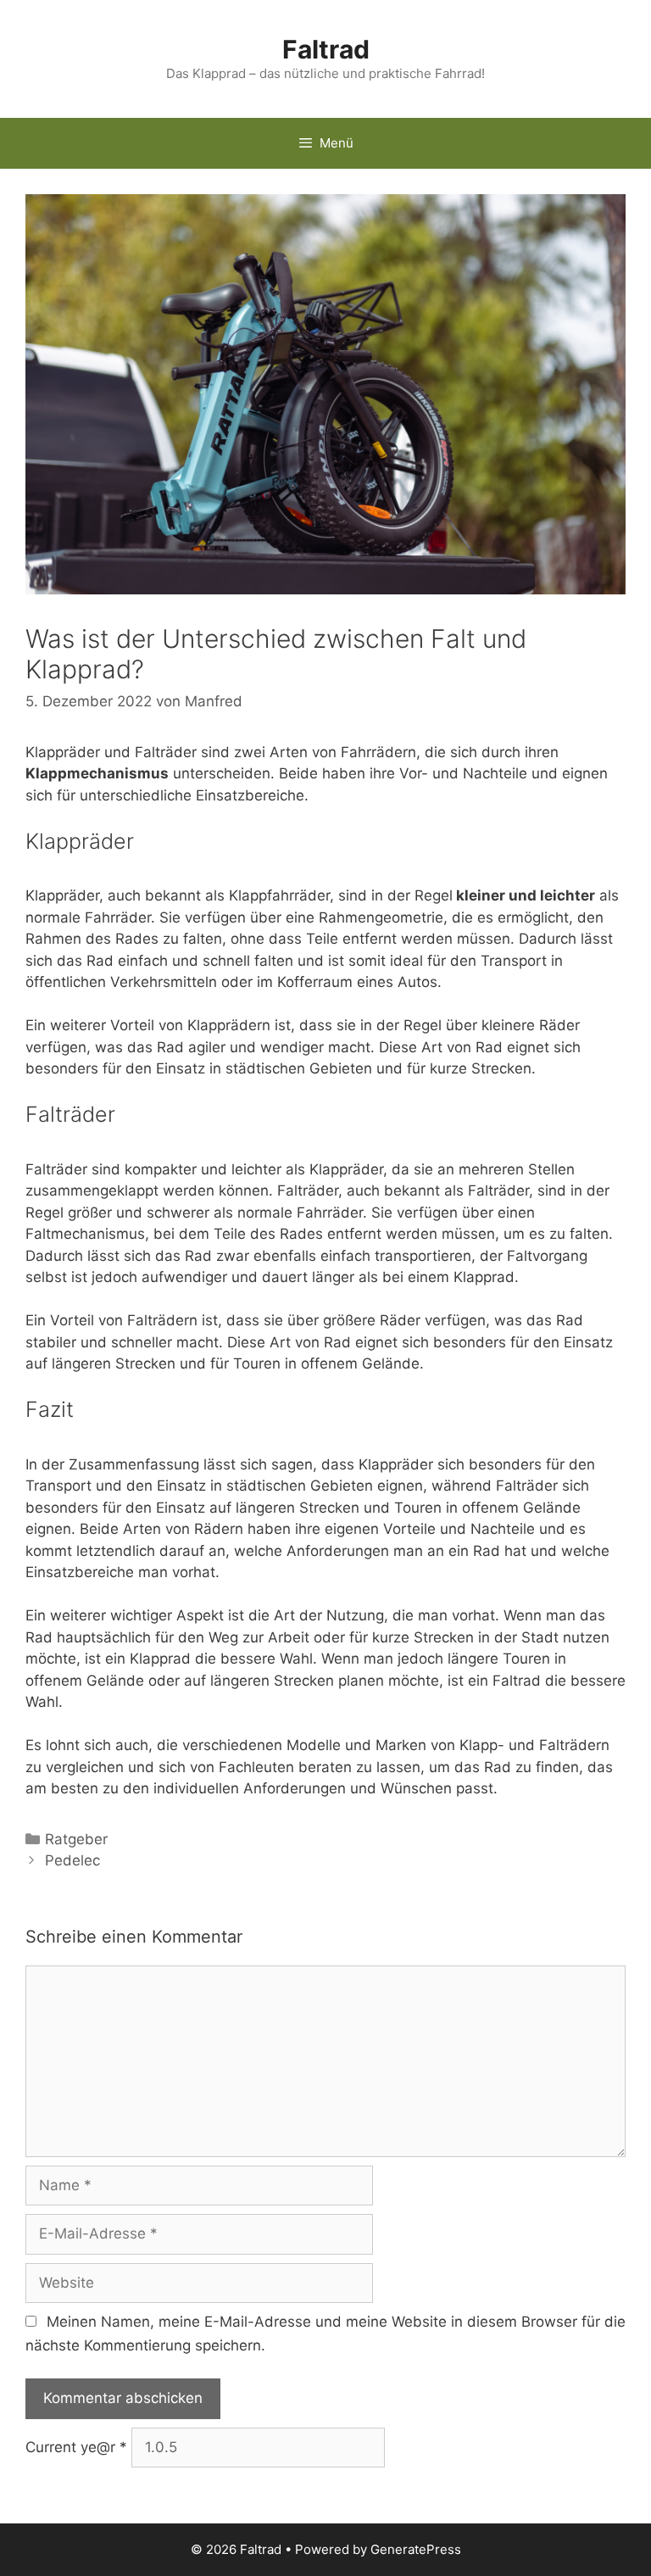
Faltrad (326, 49)
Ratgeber (76, 1839)
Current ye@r (76, 2447)
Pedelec (72, 1860)
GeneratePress (416, 2549)
